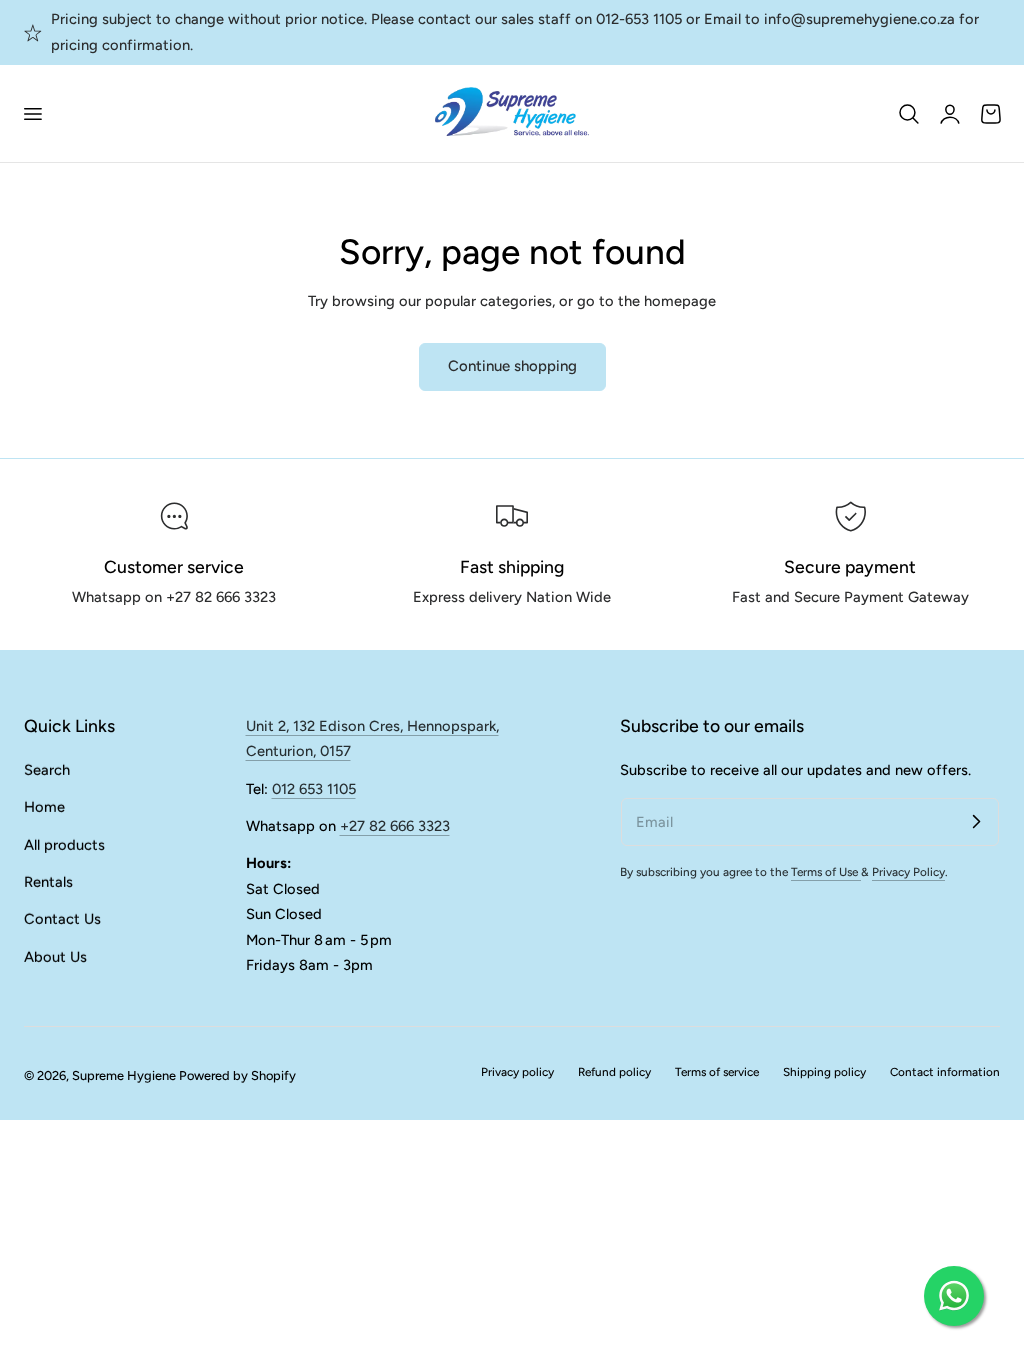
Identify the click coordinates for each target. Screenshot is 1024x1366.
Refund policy (614, 1072)
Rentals (48, 882)
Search (47, 770)
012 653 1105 (314, 789)
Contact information (945, 1072)
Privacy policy (517, 1072)
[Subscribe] (976, 821)
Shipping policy (824, 1072)
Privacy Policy (908, 872)
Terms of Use (826, 872)
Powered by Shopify (237, 1075)
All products (64, 844)
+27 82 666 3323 (395, 826)
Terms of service (717, 1072)
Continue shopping (512, 366)
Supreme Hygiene (124, 1075)
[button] (32, 113)
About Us (55, 956)
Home (44, 807)
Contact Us (62, 919)
